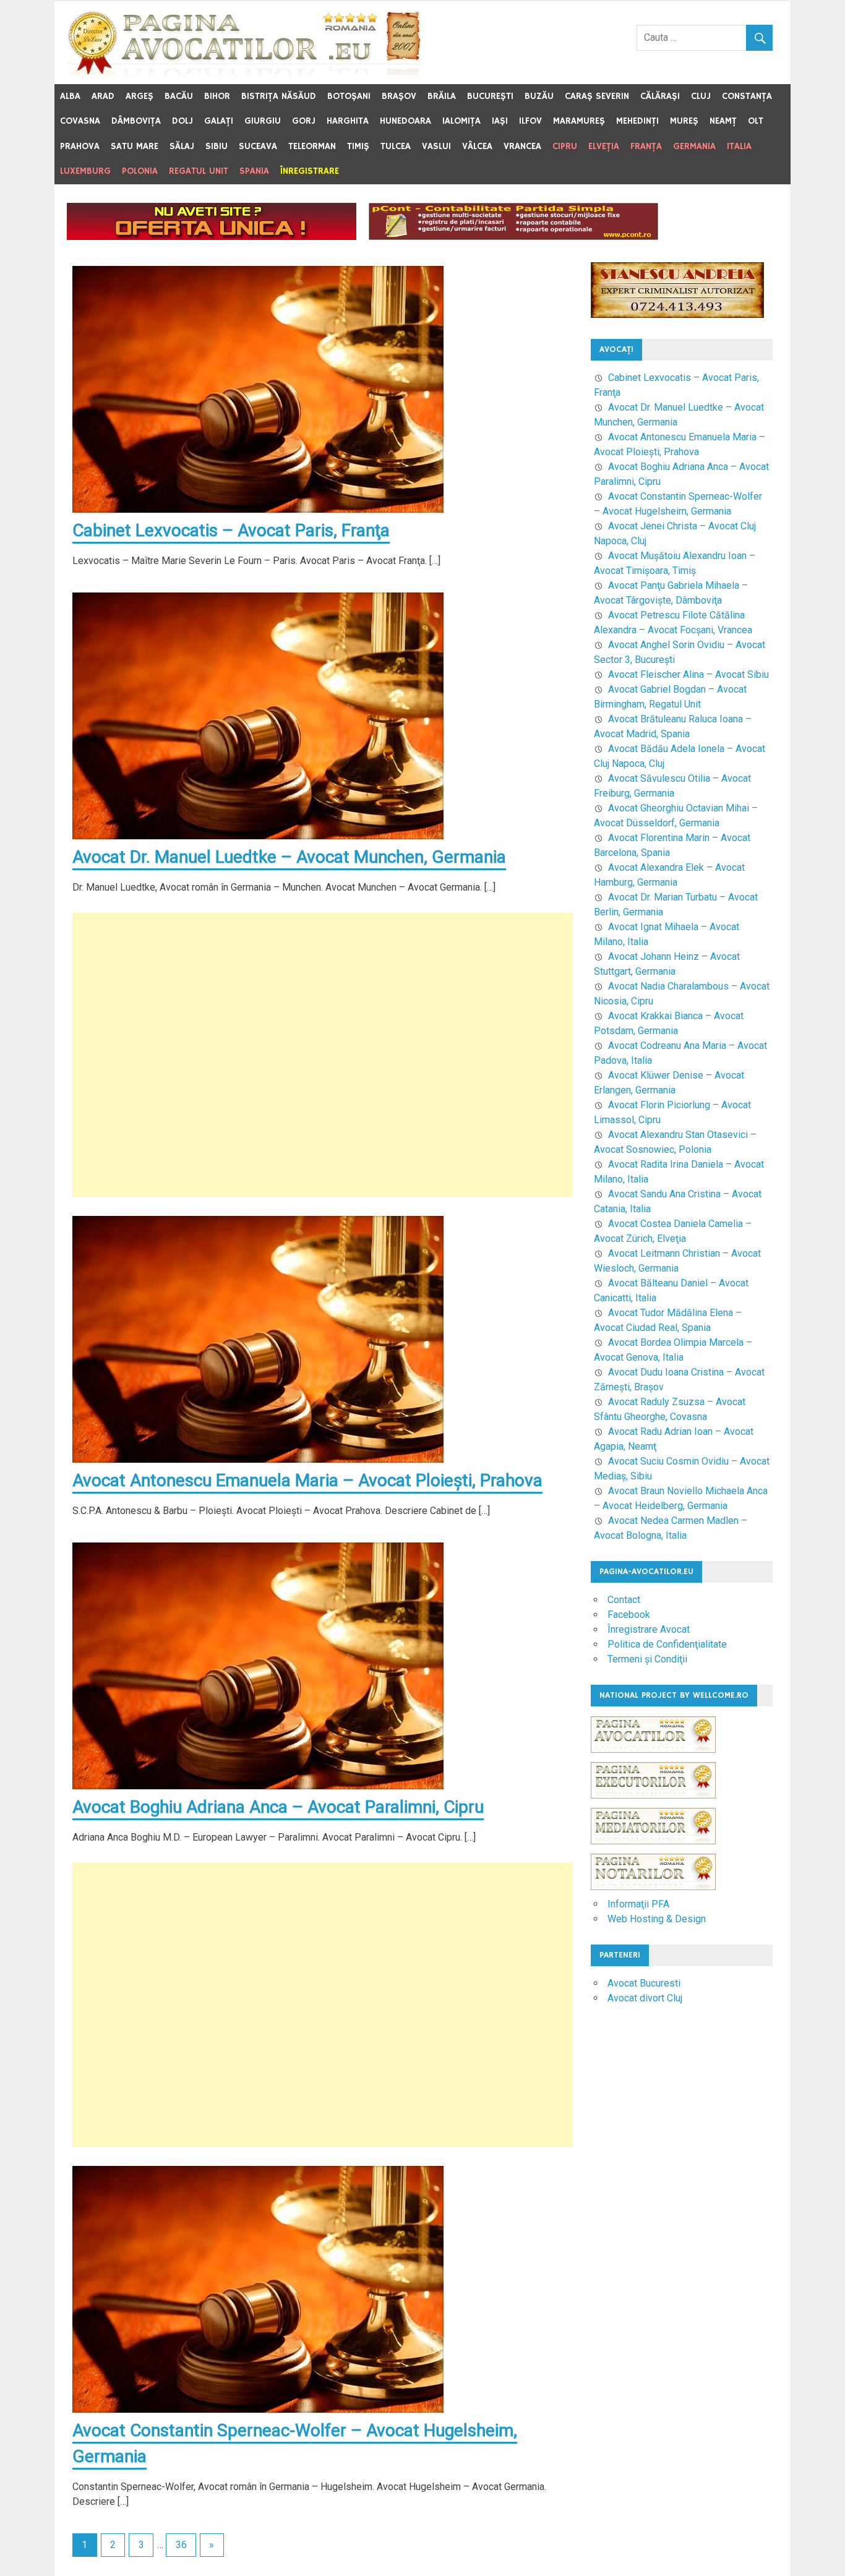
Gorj (304, 121)
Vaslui (436, 146)
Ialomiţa (461, 121)
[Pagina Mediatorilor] (653, 1850)
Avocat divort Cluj (645, 1998)
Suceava (258, 146)
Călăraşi (660, 96)
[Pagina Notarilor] (653, 1887)
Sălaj (182, 146)
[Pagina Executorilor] (653, 1804)
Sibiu (217, 146)
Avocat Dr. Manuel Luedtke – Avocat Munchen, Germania (289, 857)
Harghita (348, 121)
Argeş (139, 96)
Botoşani (349, 96)
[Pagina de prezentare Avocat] (212, 237)
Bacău (179, 96)
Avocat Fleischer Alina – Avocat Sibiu (688, 674)
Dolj (182, 121)
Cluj (701, 96)
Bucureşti (490, 96)
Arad (103, 96)
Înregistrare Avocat (649, 1629)
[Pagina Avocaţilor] (653, 1759)
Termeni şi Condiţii (647, 1659)
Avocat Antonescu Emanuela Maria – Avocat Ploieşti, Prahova (307, 1480)
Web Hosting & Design (657, 1919)
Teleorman (312, 146)
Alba (70, 96)
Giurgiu (263, 121)
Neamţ (723, 121)
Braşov (399, 96)
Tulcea (396, 146)
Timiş (358, 146)
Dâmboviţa (136, 121)
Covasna (80, 121)
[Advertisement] (323, 1055)
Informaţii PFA (638, 1904)
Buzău (539, 96)
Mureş (684, 121)
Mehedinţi (637, 121)
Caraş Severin (597, 96)
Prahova (80, 146)
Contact (624, 1600)
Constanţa (747, 96)
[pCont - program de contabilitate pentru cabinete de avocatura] (513, 237)
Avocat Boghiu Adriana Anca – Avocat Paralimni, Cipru (278, 1807)
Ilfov (530, 121)
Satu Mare (135, 146)
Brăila (442, 96)
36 (181, 2545)
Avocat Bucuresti (644, 1983)
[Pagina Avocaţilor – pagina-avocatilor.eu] (244, 71)
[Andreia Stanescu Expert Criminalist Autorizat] (677, 315)
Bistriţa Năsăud (279, 96)
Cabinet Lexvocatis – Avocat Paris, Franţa (231, 530)
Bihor (217, 96)
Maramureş (579, 121)
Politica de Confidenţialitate (667, 1644)
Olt (756, 121)
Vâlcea (477, 146)
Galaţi (219, 121)
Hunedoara (405, 121)
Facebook (629, 1615)
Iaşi (500, 121)
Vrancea (522, 146)
